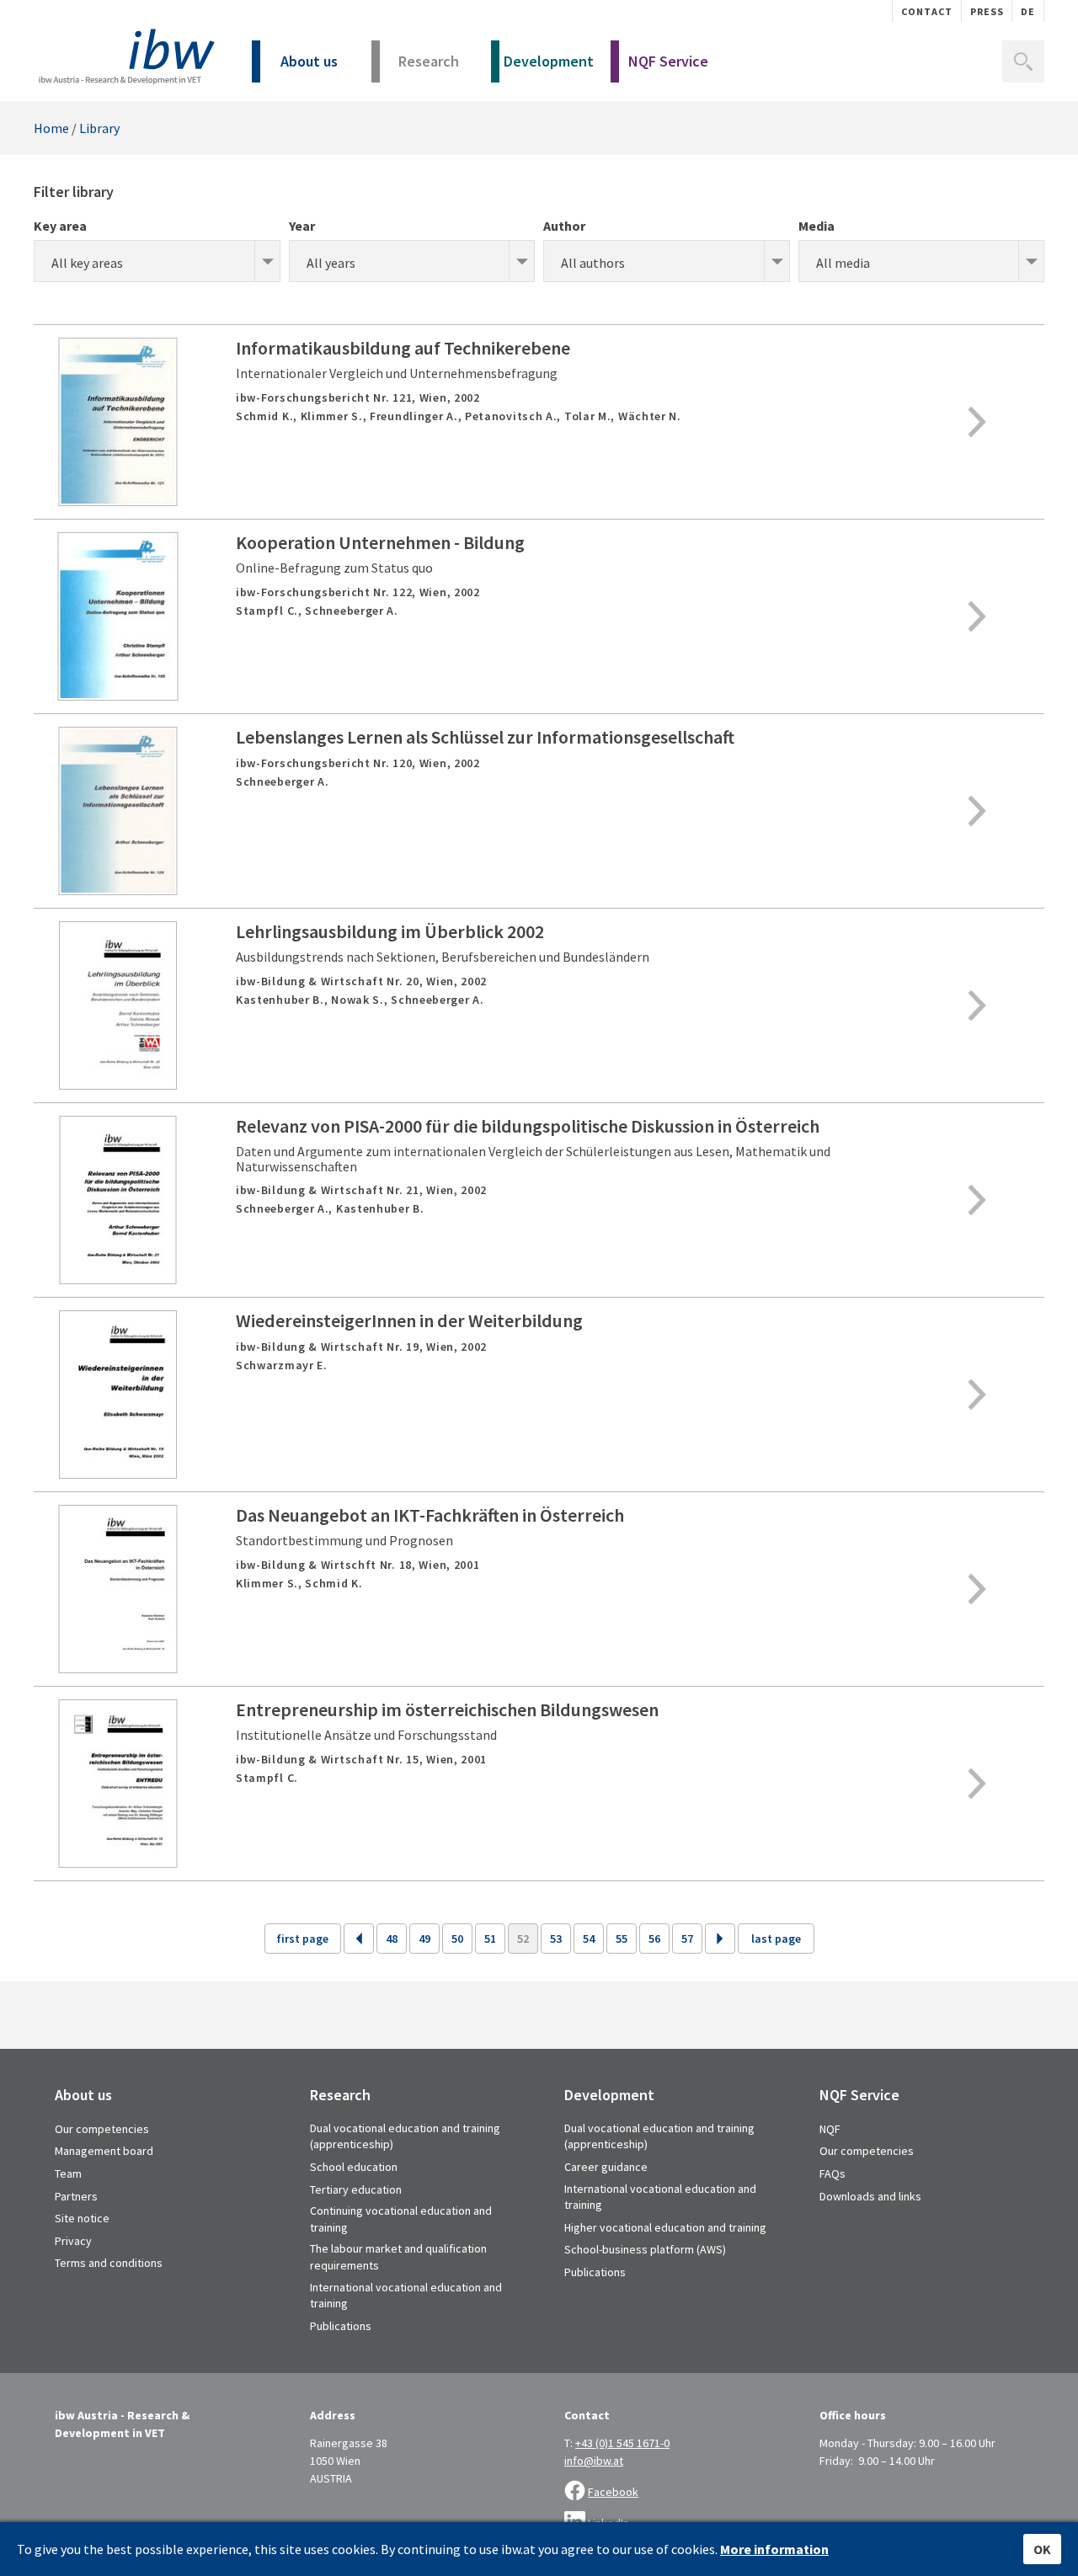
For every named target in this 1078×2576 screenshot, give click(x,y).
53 (556, 1939)
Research (429, 61)
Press (987, 11)
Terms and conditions (109, 2263)
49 (424, 1939)
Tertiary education (356, 2189)
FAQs (833, 2173)
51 (490, 1939)
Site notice (82, 2218)
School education (354, 2167)
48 (392, 1939)
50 (457, 1939)
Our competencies (102, 2129)
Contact (927, 11)
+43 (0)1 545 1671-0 (622, 2443)
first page (302, 1939)
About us (309, 61)
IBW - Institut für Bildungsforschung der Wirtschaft (124, 57)
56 (654, 1939)
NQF (830, 2129)
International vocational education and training (406, 2296)
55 (622, 1939)
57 (687, 1939)
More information (774, 2549)
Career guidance (606, 2167)
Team (68, 2173)
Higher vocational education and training (665, 2227)
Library (99, 128)
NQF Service (668, 61)
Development (549, 61)
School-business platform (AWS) (645, 2249)
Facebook (613, 2492)
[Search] (1023, 61)
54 (589, 1939)
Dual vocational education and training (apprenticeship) (405, 2136)
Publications (341, 2326)
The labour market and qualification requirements (398, 2257)
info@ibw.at (594, 2461)
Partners (76, 2196)
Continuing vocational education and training (401, 2219)
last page (776, 1939)
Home (51, 128)
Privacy (73, 2241)
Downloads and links (870, 2196)
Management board (104, 2151)
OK (1042, 2549)
